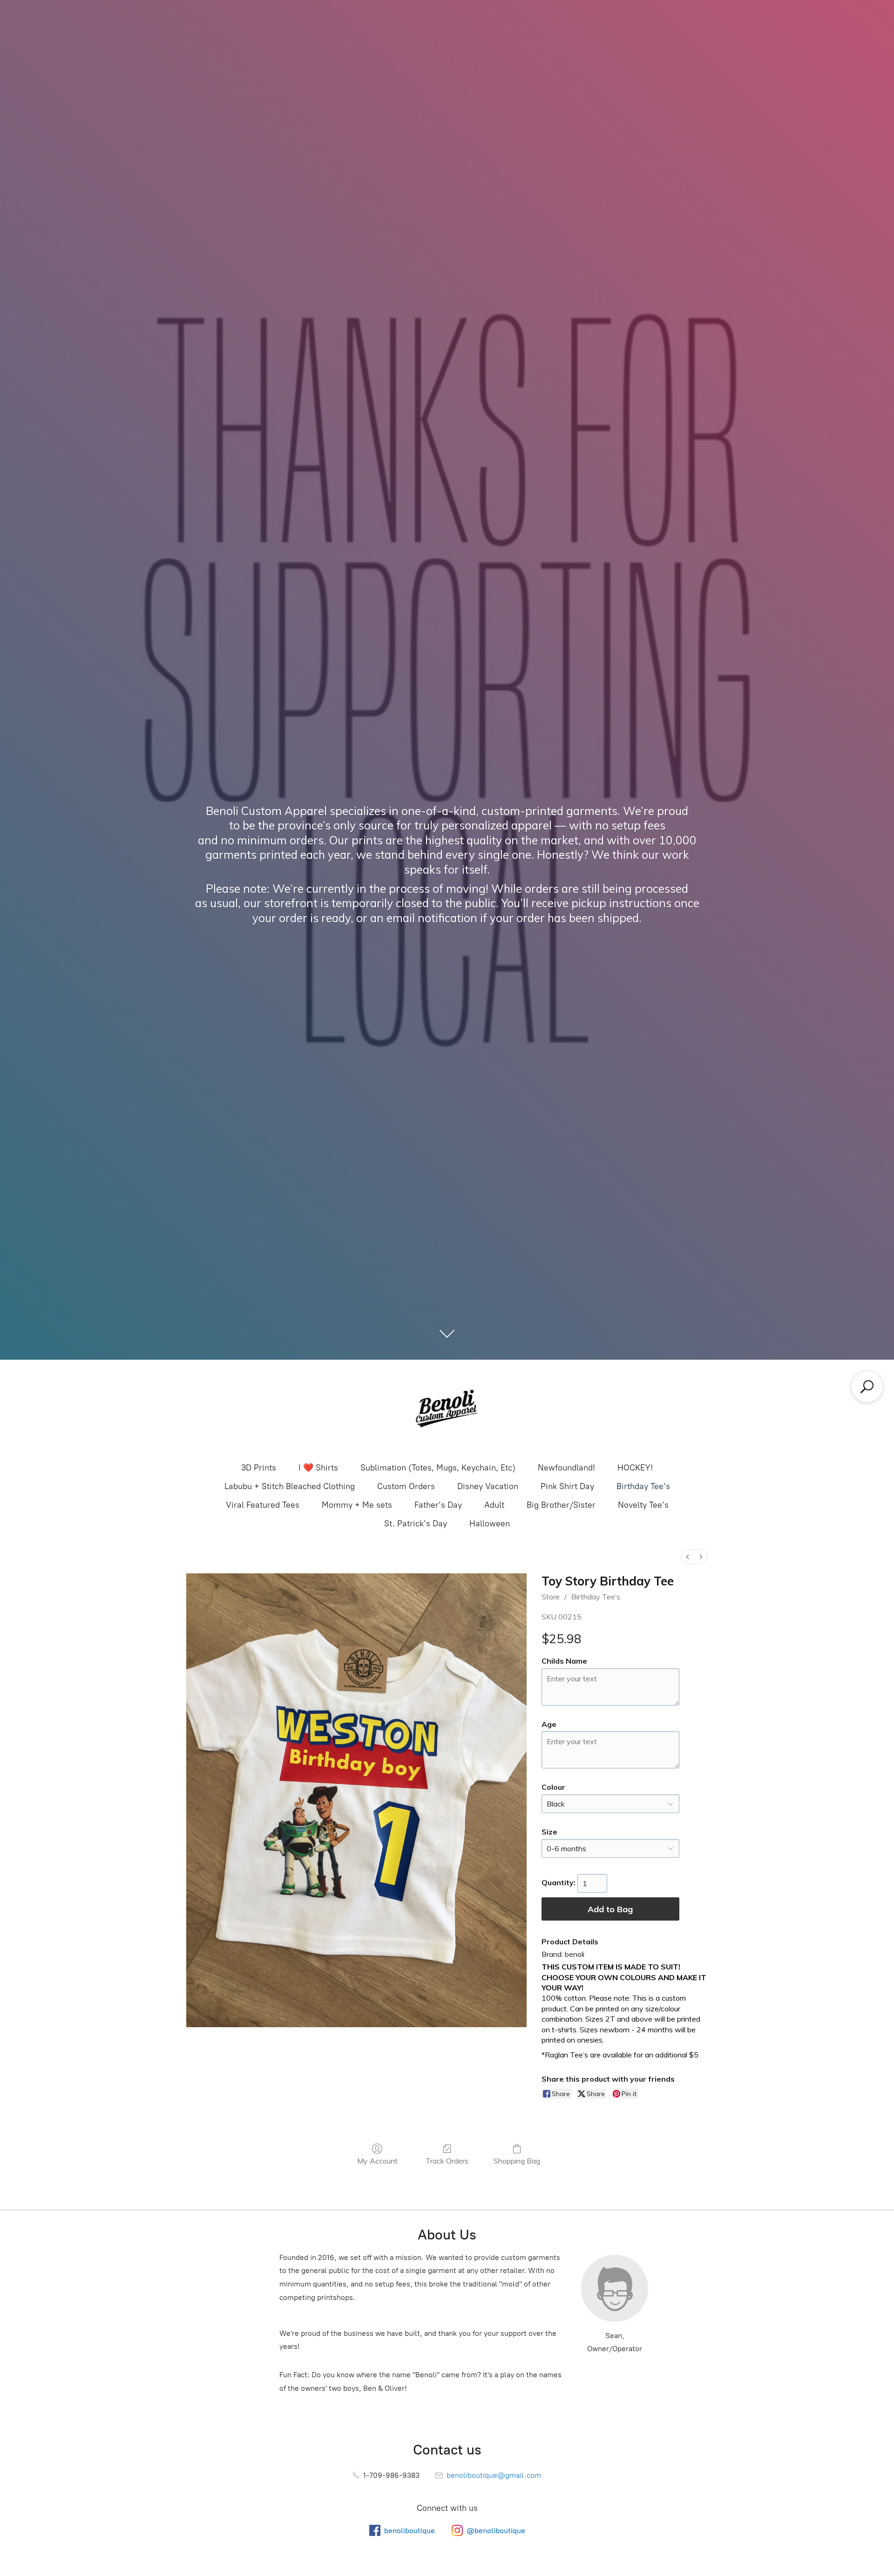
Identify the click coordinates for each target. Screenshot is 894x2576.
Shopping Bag (517, 2161)
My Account (377, 2161)
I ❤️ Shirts (318, 1468)
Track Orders (447, 2161)
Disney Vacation (488, 1486)
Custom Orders (406, 1486)
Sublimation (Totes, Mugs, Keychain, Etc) (438, 1468)
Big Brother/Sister (561, 1505)
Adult (494, 1505)
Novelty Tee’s (643, 1505)
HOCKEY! (635, 1468)
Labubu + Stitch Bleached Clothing (290, 1486)
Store (551, 1597)
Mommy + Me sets (357, 1505)
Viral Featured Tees (263, 1505)
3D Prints (259, 1468)
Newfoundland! (566, 1468)
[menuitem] (688, 1557)
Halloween (490, 1524)
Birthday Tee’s (643, 1486)
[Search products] (867, 1387)
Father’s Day (438, 1505)
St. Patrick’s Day (416, 1524)
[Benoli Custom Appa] (447, 1410)
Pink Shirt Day (567, 1486)
